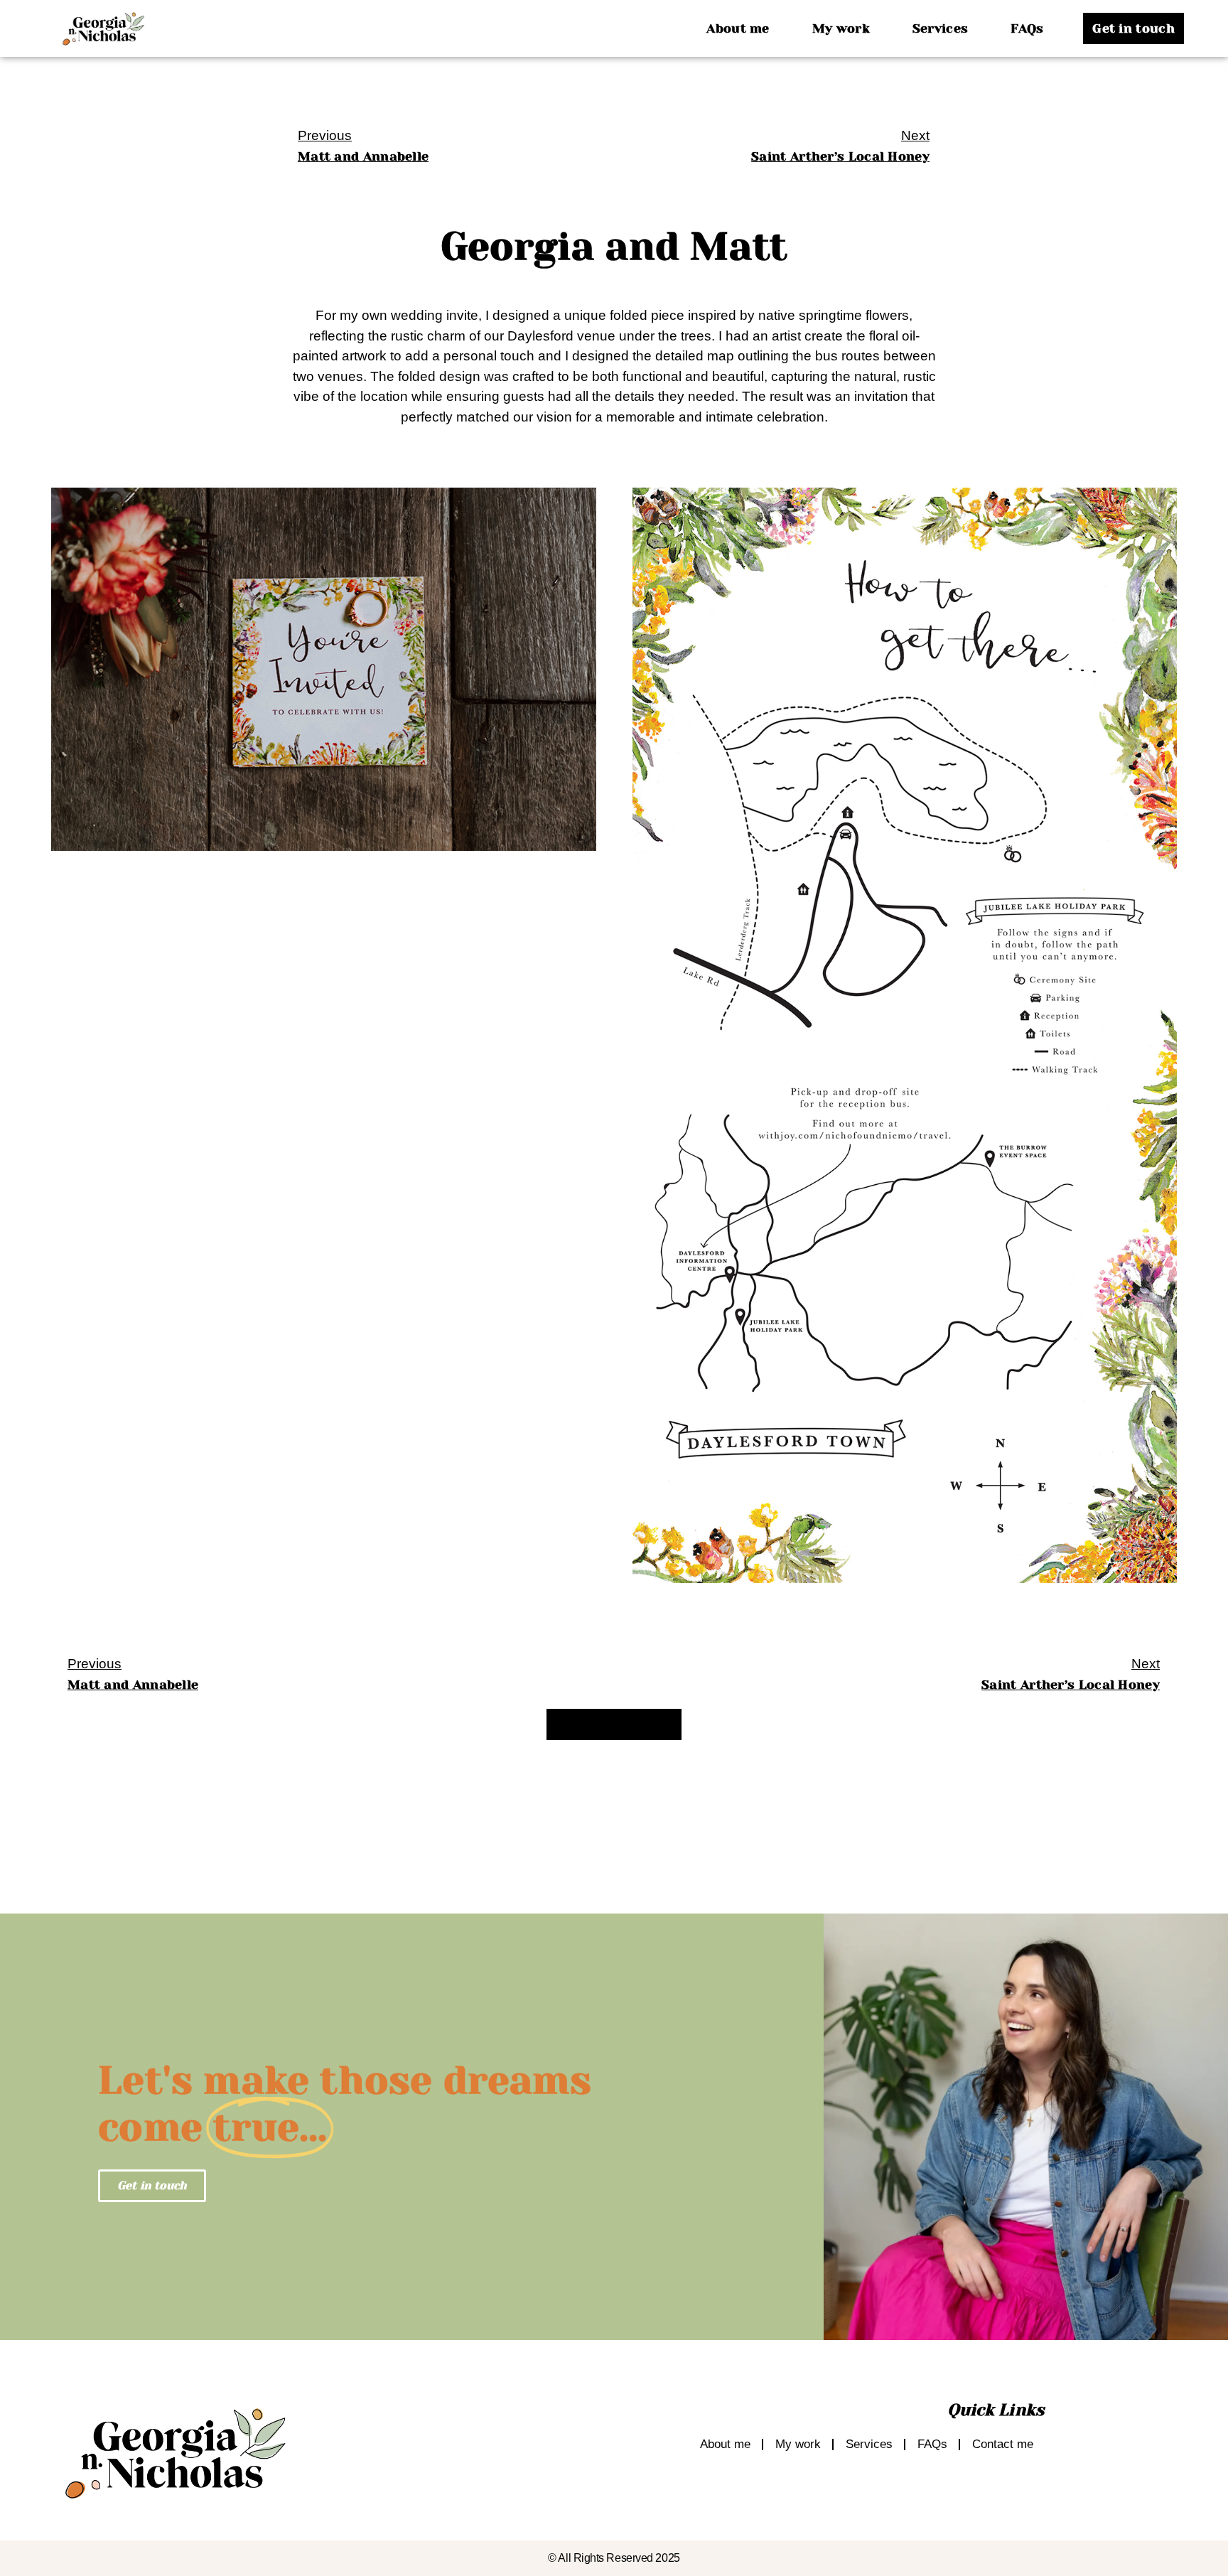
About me (738, 28)
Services (940, 28)
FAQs (1027, 28)
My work (841, 28)
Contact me (1003, 2444)
